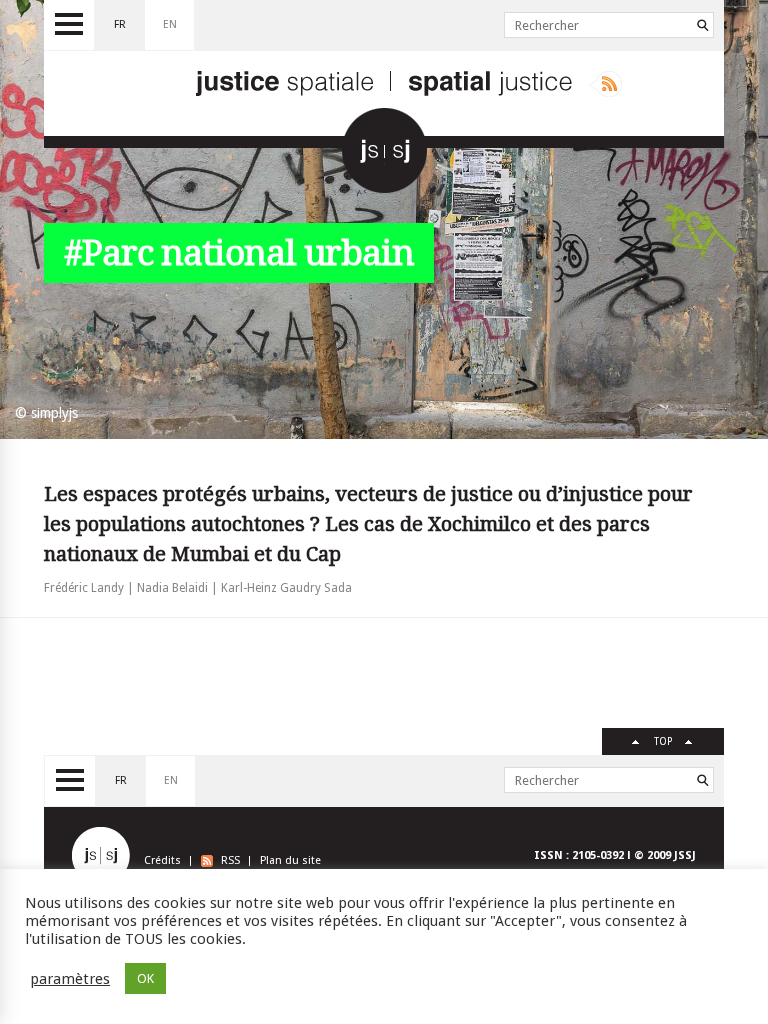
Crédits (162, 860)
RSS (230, 860)
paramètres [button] (70, 979)
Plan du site (290, 860)
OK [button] (145, 978)
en (170, 24)
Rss (605, 84)
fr (120, 24)
